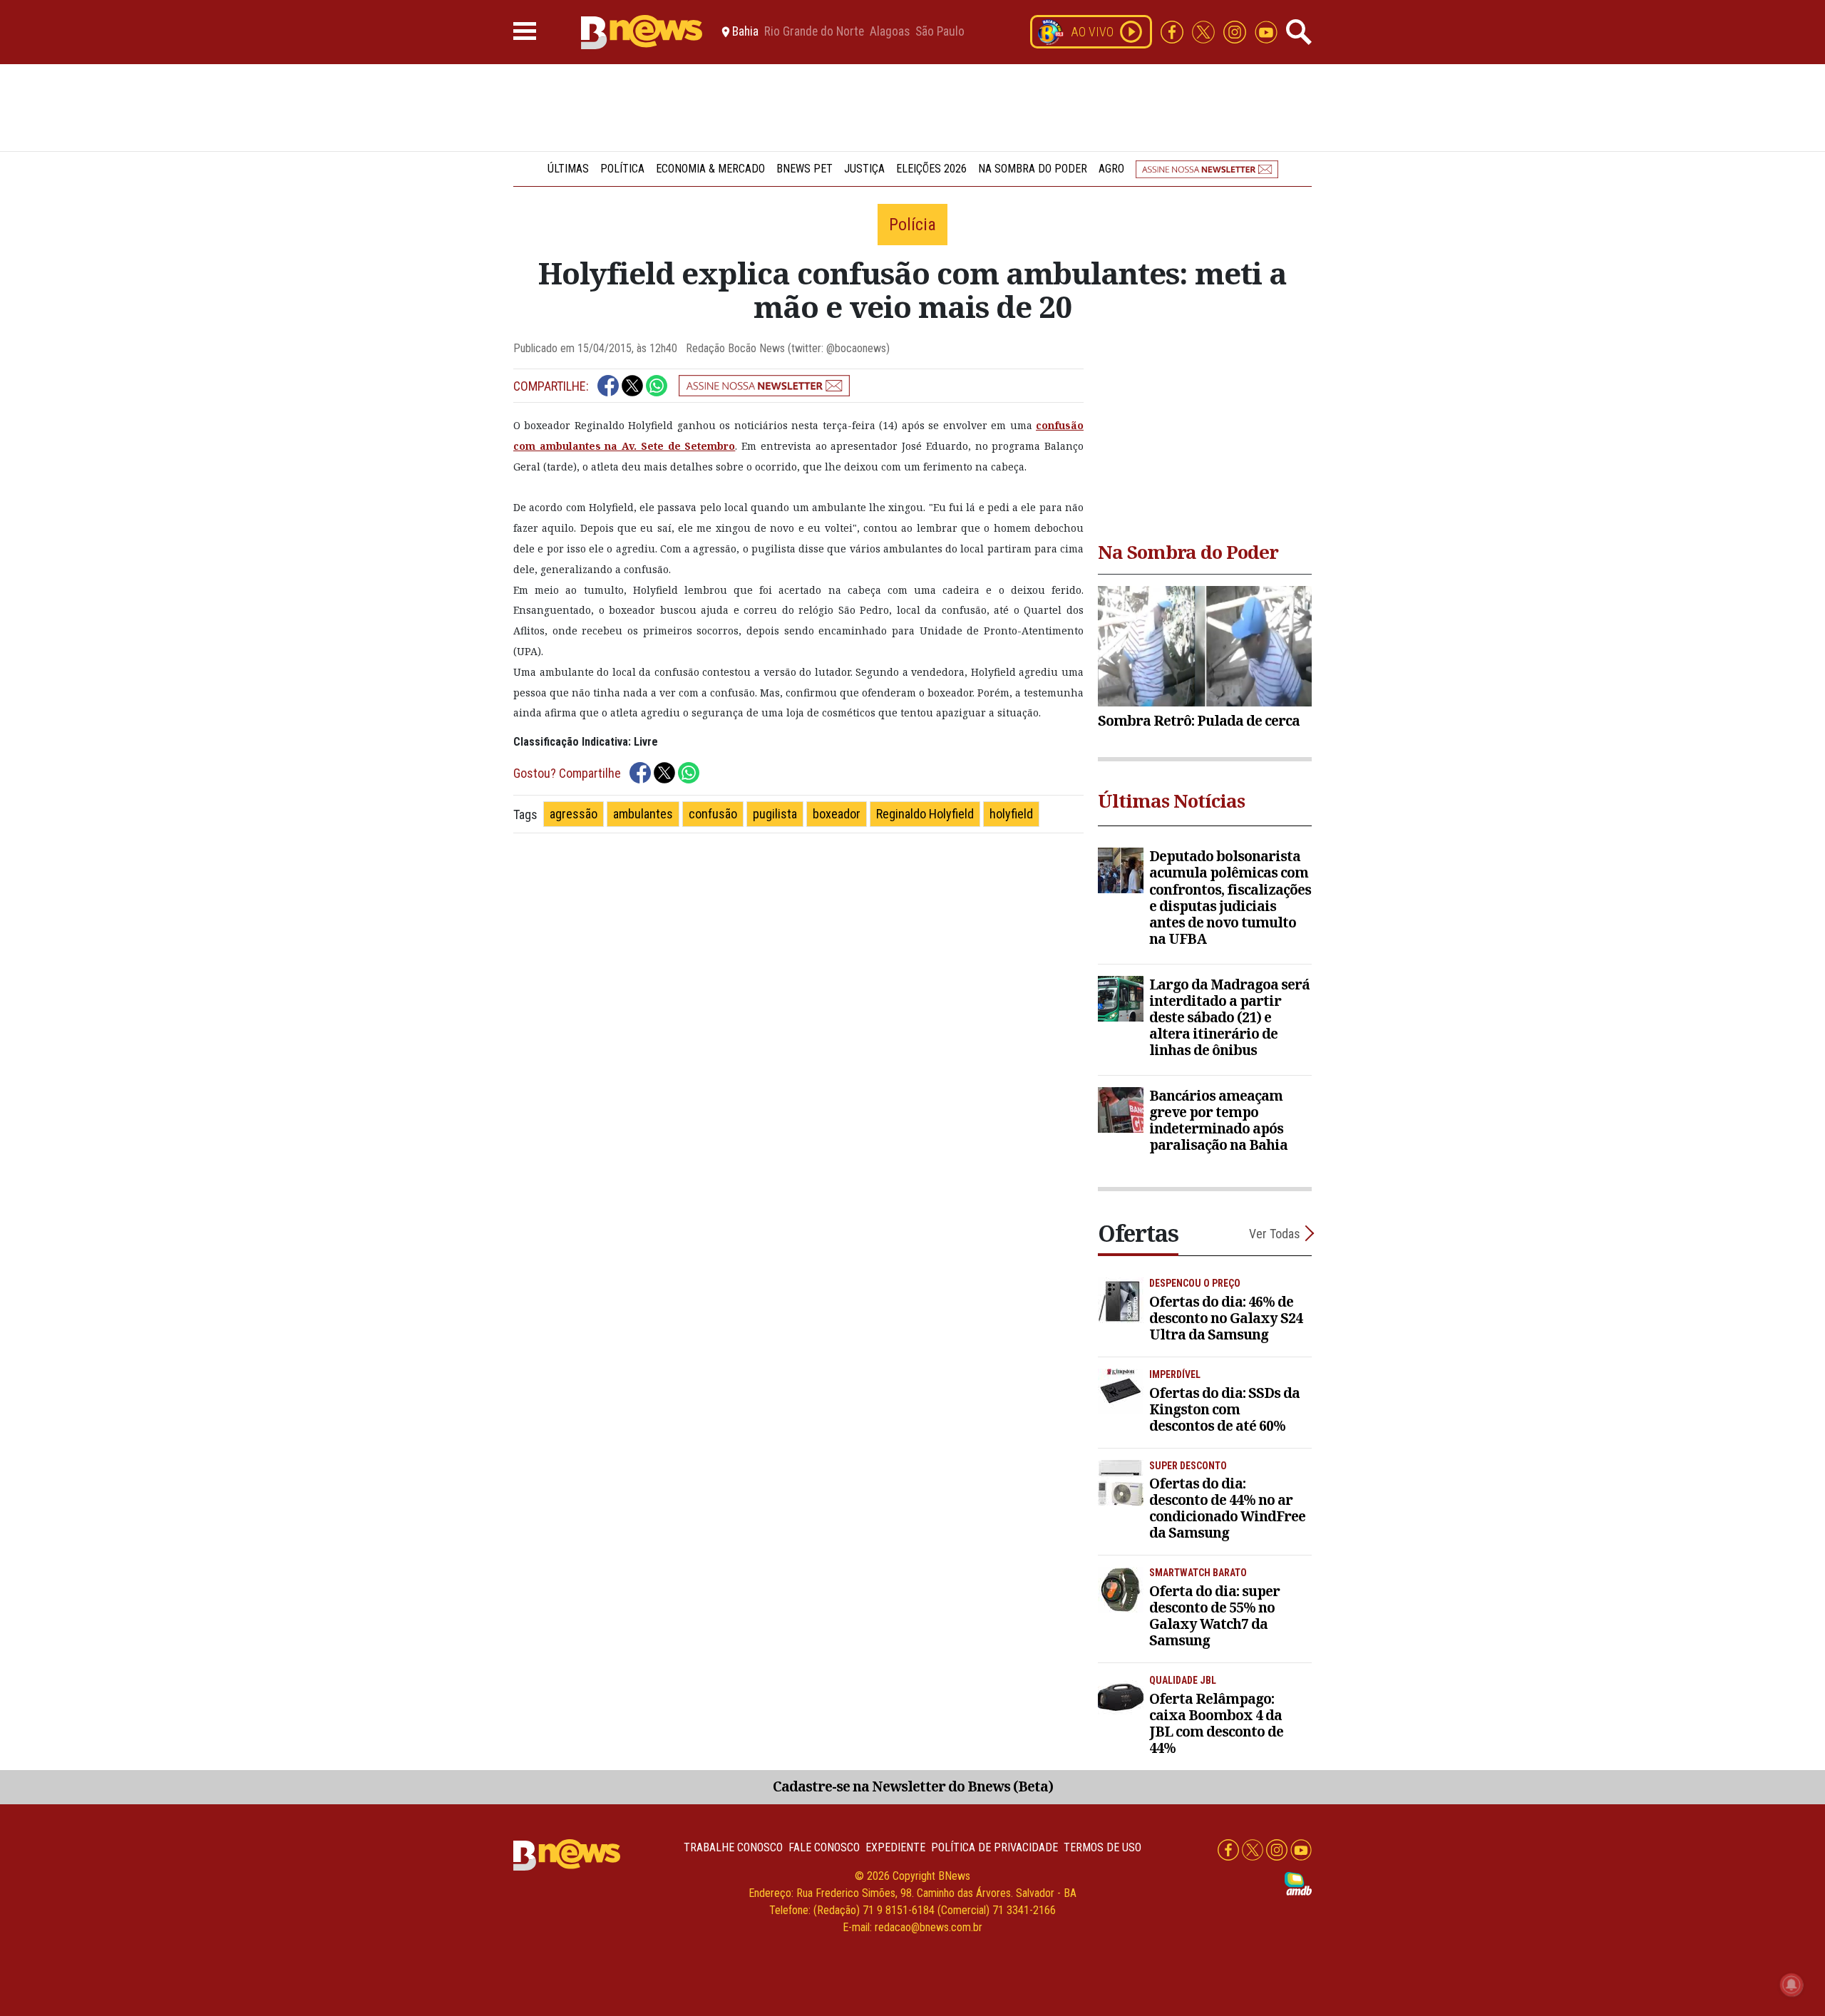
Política (622, 169)
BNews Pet (804, 169)
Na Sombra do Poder (1033, 169)
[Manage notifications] (1791, 1985)
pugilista (775, 814)
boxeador (837, 814)
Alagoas (890, 32)
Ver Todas (1275, 1234)
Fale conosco (824, 1847)
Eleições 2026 (931, 169)
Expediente (895, 1847)
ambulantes (643, 814)
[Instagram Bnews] (1236, 31)
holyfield (1011, 814)
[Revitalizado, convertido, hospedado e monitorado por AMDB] (1298, 1883)
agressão (574, 814)
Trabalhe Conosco (733, 1847)
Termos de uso (1102, 1847)
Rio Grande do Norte (814, 32)
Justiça (864, 169)
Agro (1111, 169)
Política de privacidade (994, 1847)
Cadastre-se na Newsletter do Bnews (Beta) (913, 1786)
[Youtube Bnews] (1266, 31)
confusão (713, 814)
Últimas (568, 169)
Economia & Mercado (710, 169)
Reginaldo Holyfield (925, 814)
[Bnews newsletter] (1207, 169)
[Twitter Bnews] (1205, 31)
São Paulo (940, 32)
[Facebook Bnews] (1173, 31)
